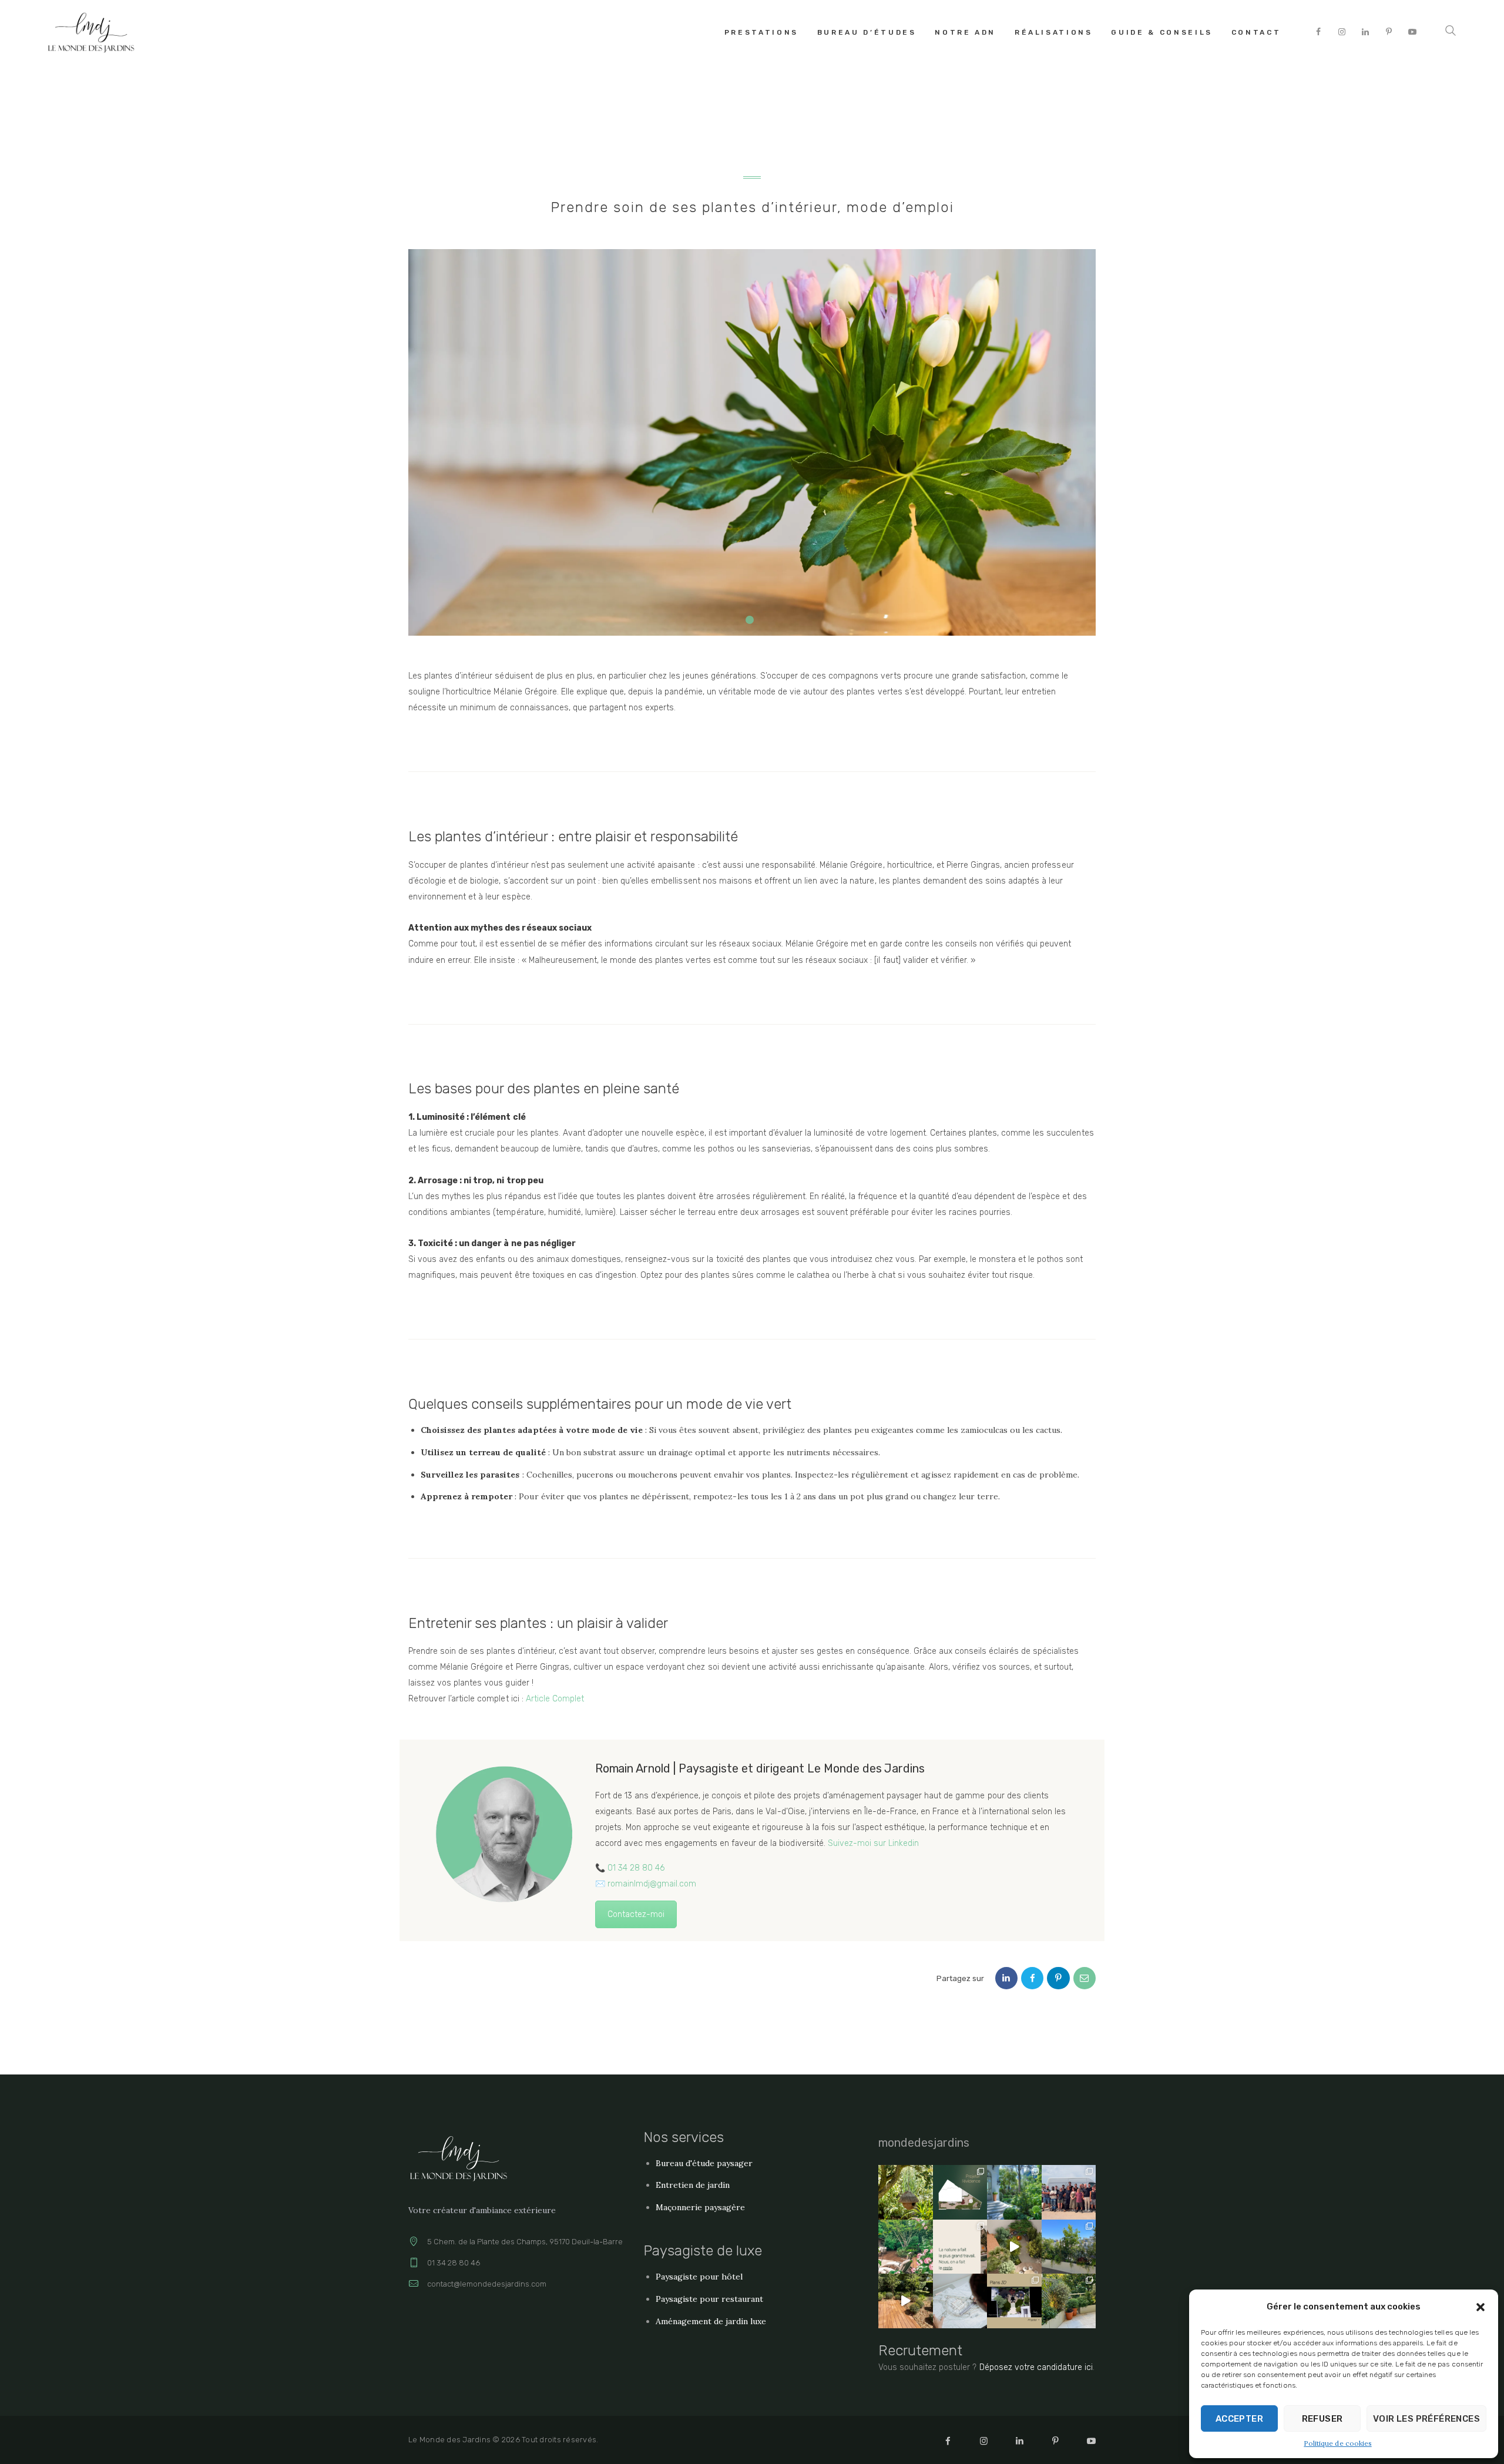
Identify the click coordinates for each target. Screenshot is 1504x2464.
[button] (1480, 2307)
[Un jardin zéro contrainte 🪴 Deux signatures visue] (906, 2301)
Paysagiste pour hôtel (699, 2277)
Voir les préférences (1426, 2419)
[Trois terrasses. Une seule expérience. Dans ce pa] (1069, 2301)
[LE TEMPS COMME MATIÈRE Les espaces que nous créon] (1014, 2192)
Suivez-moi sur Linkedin (873, 1843)
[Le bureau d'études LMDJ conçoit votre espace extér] (1014, 2301)
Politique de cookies (1337, 2443)
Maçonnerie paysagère (700, 2207)
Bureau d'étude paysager (704, 2163)
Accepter (1239, 2419)
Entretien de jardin (693, 2185)
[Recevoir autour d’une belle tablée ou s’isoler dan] (1014, 2247)
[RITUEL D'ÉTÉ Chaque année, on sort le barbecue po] (1069, 2192)
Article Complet (555, 1699)
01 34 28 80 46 (636, 1868)
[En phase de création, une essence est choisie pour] (906, 2247)
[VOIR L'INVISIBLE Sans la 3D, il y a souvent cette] (960, 2192)
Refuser (1322, 2419)
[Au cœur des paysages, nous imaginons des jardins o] (960, 2247)
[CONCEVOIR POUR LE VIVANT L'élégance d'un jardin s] (906, 2192)
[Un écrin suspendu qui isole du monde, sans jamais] (1069, 2247)
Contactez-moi (636, 1914)
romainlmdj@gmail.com (652, 1884)
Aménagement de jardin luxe (711, 2321)
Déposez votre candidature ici (1036, 2367)
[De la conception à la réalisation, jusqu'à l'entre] (960, 2301)
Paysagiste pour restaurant (710, 2299)
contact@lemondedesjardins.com (487, 2284)
